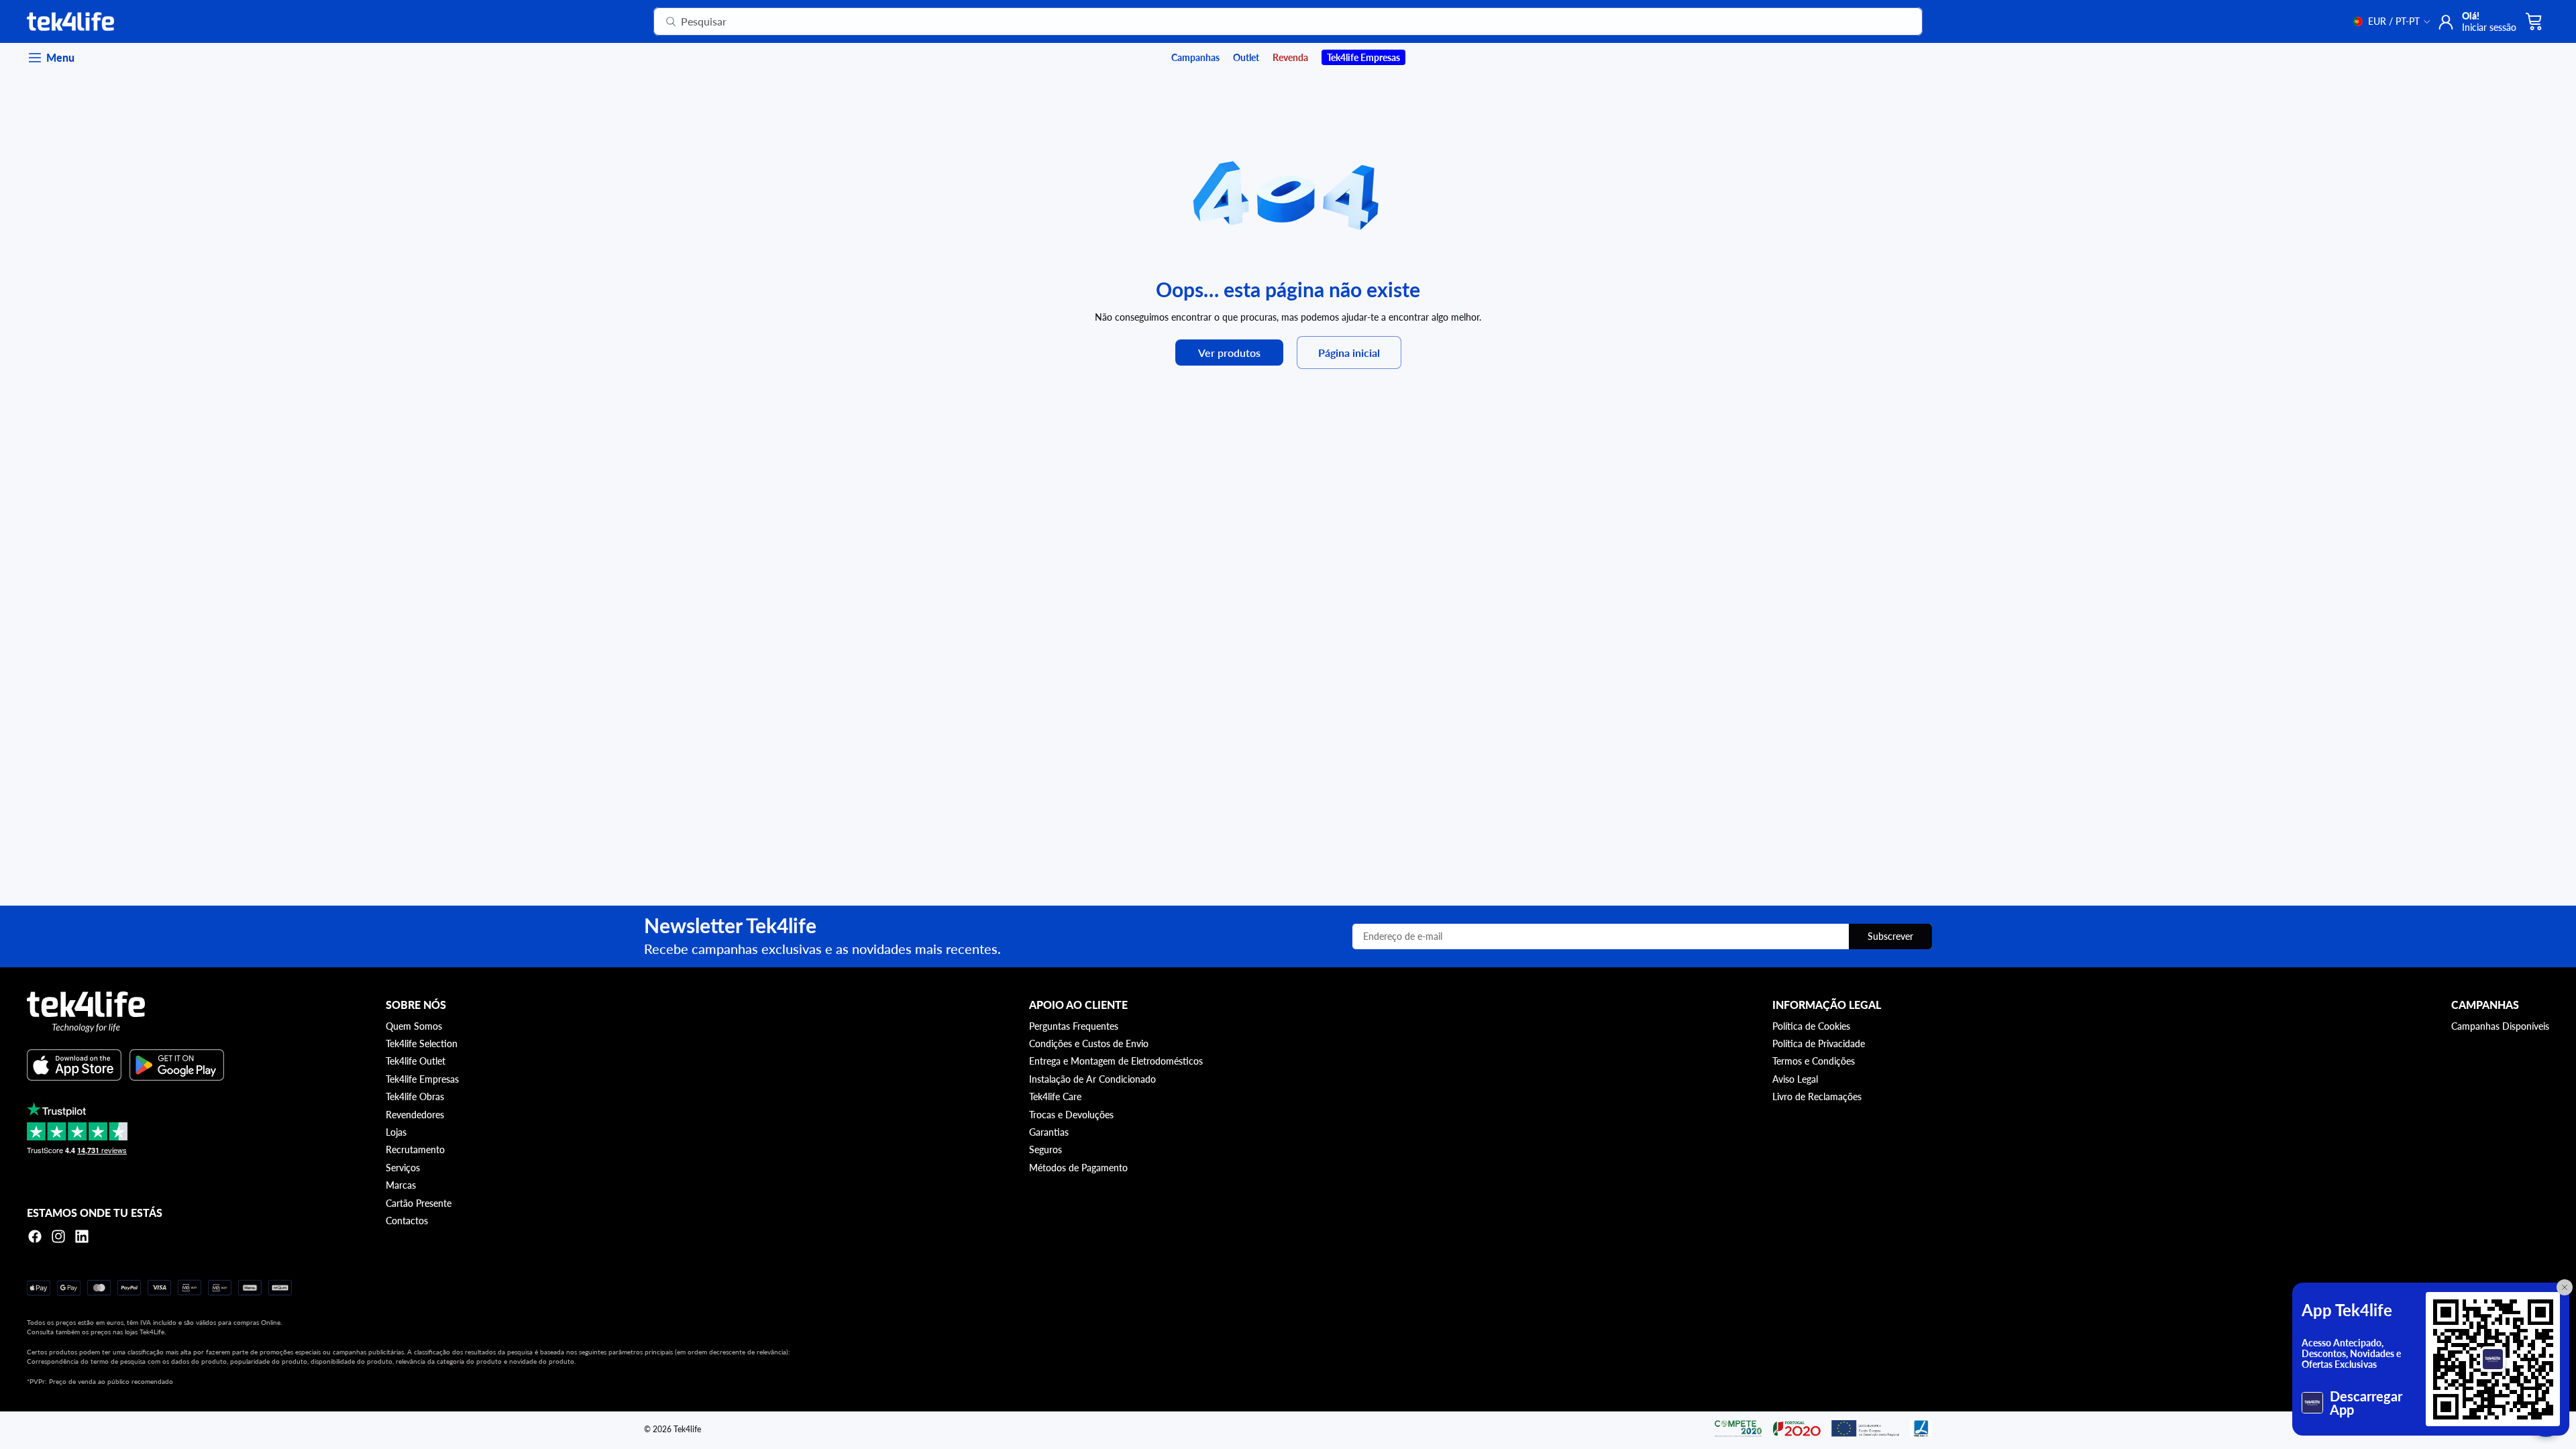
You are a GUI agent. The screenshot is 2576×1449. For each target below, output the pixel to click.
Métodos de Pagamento (1078, 1168)
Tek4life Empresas (422, 1079)
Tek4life (687, 1429)
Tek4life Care (1055, 1096)
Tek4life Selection (422, 1043)
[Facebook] (35, 1236)
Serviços (403, 1168)
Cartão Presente (419, 1203)
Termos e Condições (1814, 1061)
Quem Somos (414, 1026)
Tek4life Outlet (416, 1061)
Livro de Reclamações (1817, 1096)
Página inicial (1349, 353)
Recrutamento (415, 1149)
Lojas (396, 1132)
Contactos (407, 1221)
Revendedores (415, 1115)
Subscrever (1890, 936)
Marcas (401, 1185)
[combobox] (1272, 21)
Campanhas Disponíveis (2500, 1026)
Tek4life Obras (415, 1096)
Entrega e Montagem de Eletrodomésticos (1116, 1061)
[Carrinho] (2534, 21)
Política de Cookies (1811, 1026)
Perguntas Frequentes (1074, 1026)
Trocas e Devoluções (1071, 1115)
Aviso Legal (1795, 1079)
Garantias (1049, 1132)
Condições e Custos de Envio (1089, 1043)
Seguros (1045, 1149)
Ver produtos (1229, 353)
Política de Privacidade (1819, 1043)
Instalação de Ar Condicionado (1092, 1079)
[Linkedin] (82, 1236)
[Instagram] (58, 1236)
